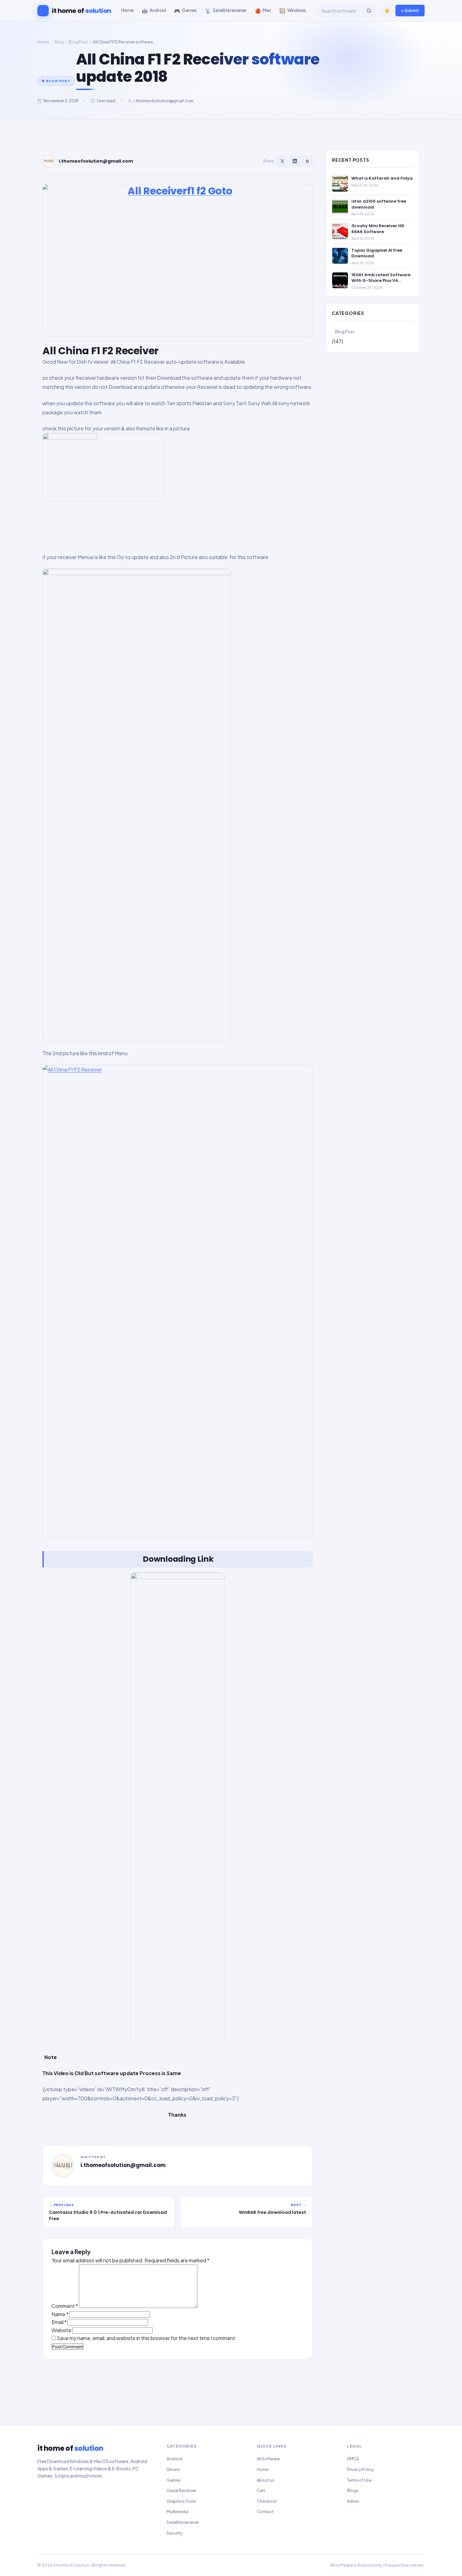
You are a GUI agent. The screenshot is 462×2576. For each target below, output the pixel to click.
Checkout (267, 2501)
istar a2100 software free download (379, 204)
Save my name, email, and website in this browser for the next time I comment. (147, 2338)
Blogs (353, 2490)
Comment (65, 2306)
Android (174, 2459)
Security (175, 2533)
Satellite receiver (183, 2522)
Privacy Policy (360, 2469)
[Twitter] (282, 161)
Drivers (173, 2469)
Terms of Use (359, 2480)
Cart (261, 2490)
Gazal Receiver (181, 2490)
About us (266, 2480)
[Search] (369, 11)
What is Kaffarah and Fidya (382, 178)
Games (174, 2480)
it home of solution (71, 2565)
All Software (268, 2459)
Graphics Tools (181, 2501)
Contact (265, 2512)
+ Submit (410, 10)
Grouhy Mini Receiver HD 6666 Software (378, 229)
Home (43, 42)
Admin (353, 2501)
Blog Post (78, 42)
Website (61, 2330)
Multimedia (177, 2512)
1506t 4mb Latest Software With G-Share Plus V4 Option (381, 278)
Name (60, 2314)
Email (59, 2322)
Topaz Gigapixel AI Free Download (377, 253)
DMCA (353, 2459)
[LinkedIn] (295, 161)
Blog (59, 42)
